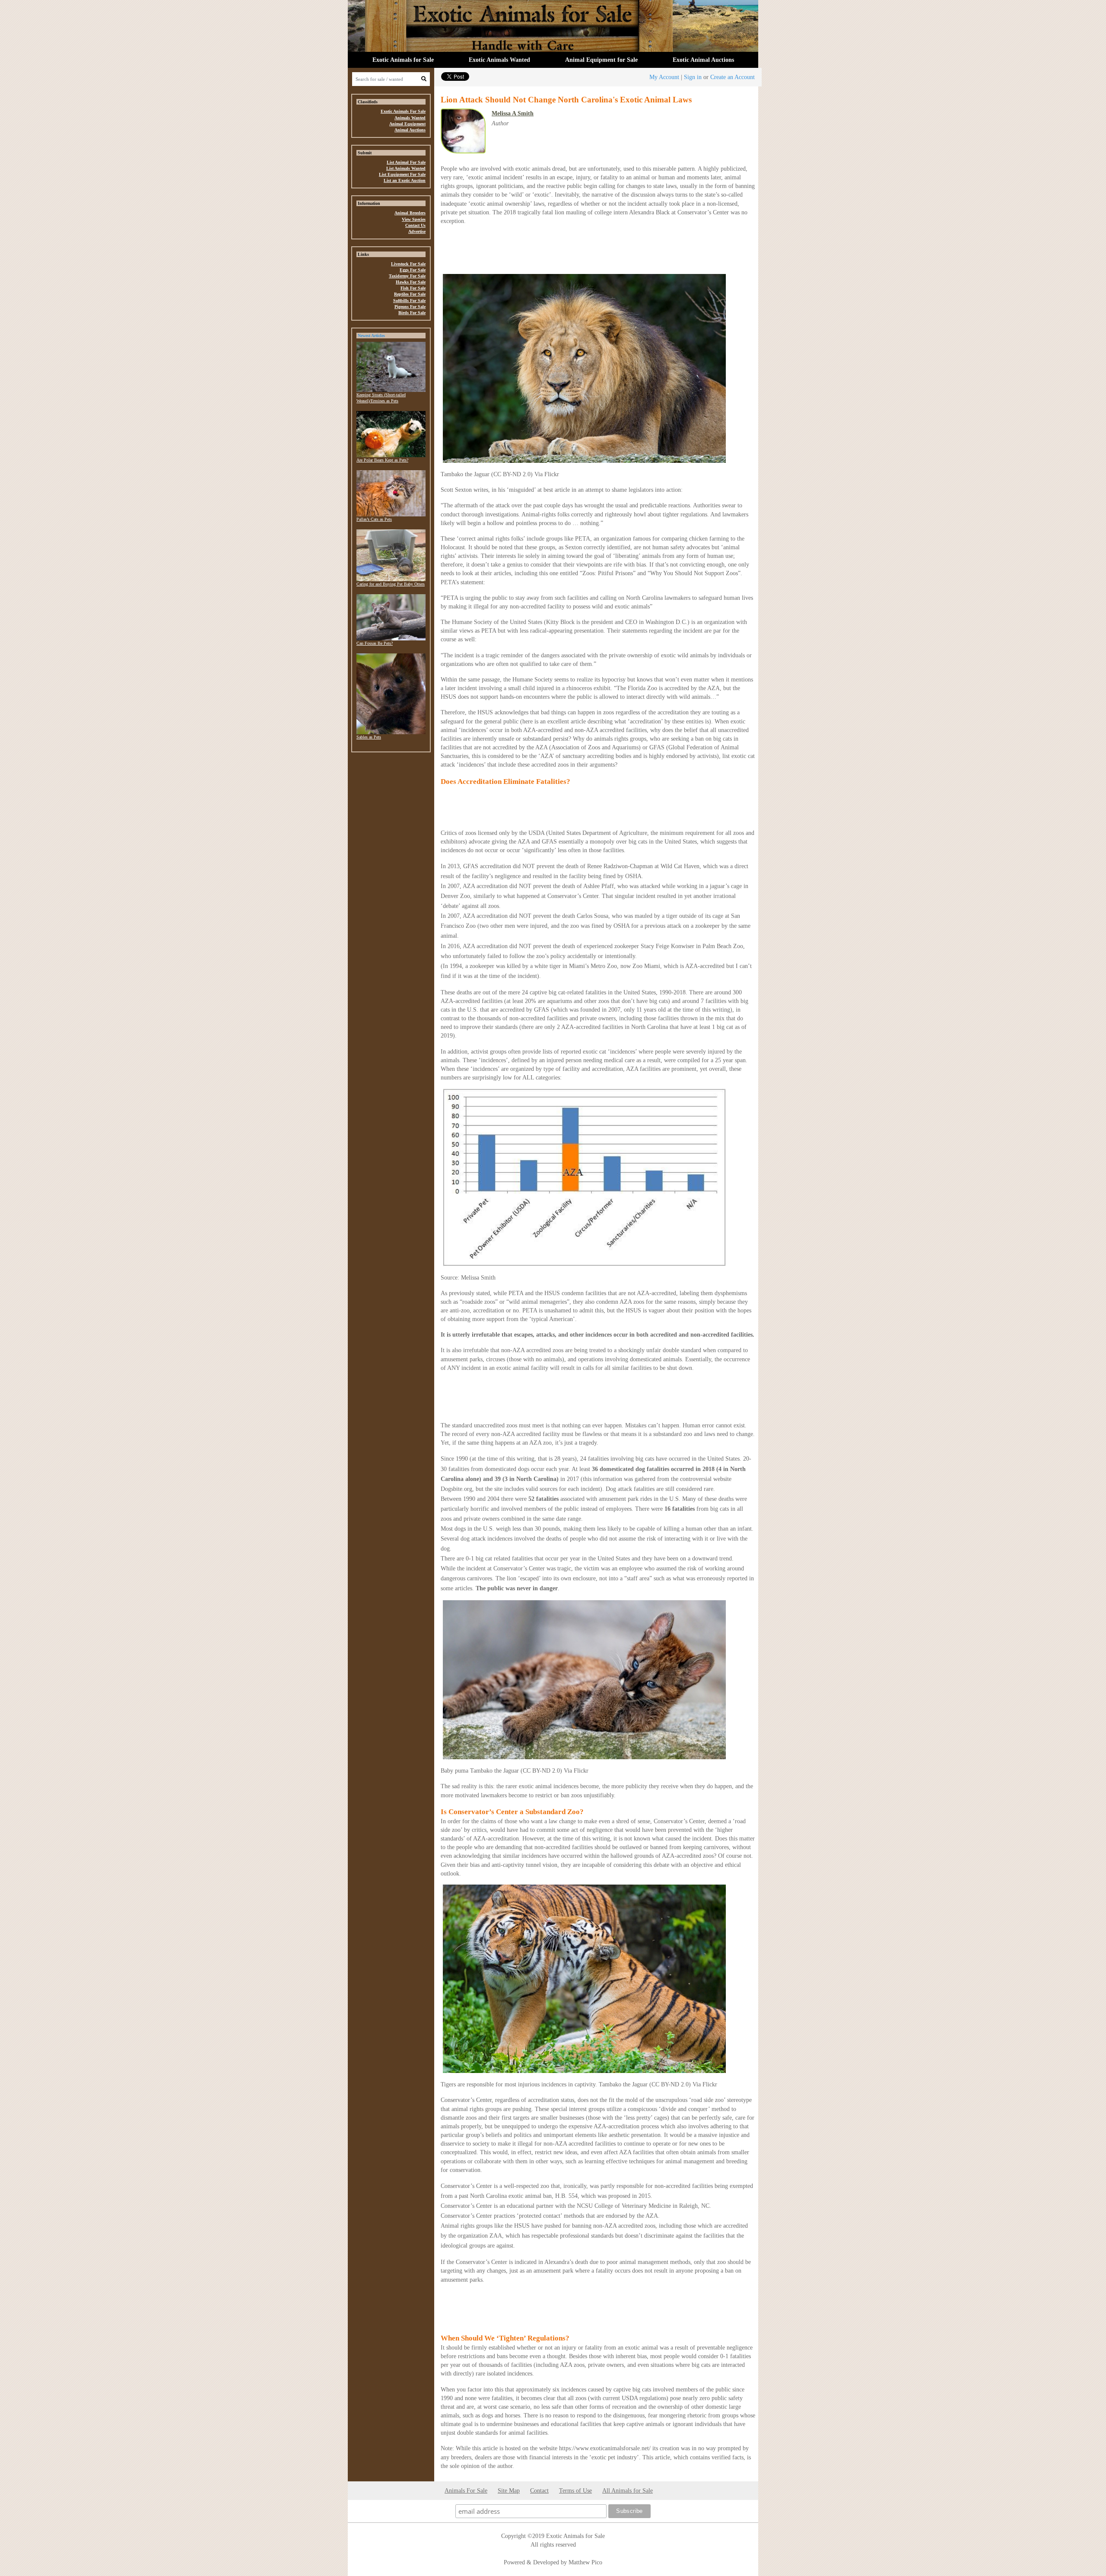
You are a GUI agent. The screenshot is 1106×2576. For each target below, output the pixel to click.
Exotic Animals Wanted (499, 60)
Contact (539, 2490)
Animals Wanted (410, 118)
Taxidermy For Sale (407, 276)
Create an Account (733, 77)
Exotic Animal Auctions (703, 60)
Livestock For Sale (408, 264)
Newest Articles (371, 336)
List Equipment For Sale (402, 174)
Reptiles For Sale (410, 294)
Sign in (693, 77)
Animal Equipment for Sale (601, 60)
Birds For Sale (412, 313)
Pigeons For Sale (410, 307)
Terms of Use (575, 2490)
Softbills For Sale (409, 301)
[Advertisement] (391, 889)
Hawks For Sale (411, 282)
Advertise (417, 231)
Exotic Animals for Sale (403, 60)
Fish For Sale (413, 288)
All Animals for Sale (628, 2490)
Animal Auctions (410, 130)
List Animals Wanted (406, 168)
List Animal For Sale (406, 162)
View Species (414, 219)
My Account (664, 77)
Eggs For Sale (413, 270)
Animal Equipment (407, 124)
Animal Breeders (410, 213)
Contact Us (415, 225)
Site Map (509, 2490)
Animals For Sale (466, 2490)
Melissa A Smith (513, 113)
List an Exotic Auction (405, 180)
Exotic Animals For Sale (403, 111)
